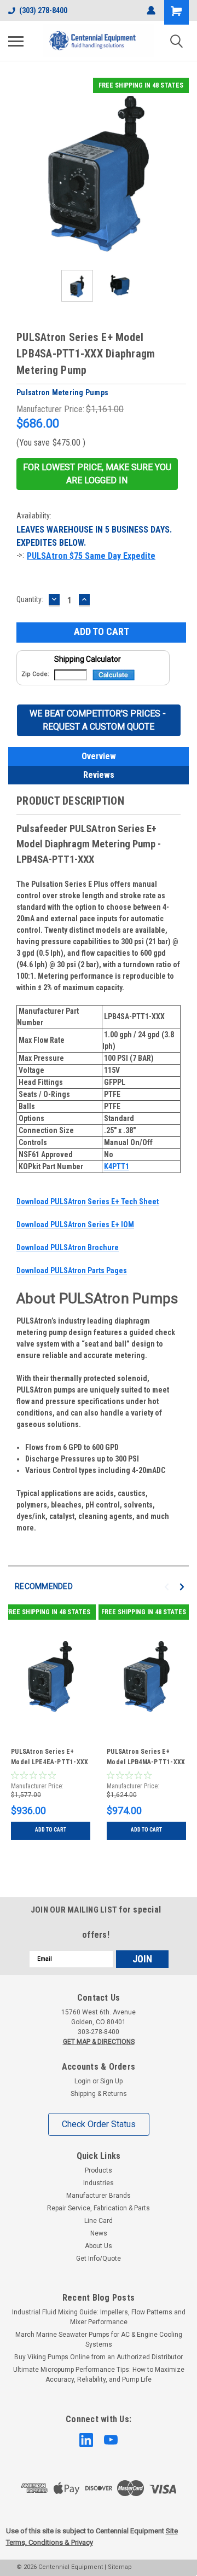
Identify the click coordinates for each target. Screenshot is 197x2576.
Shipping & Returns (99, 2094)
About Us (99, 2246)
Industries (99, 2183)
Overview (99, 756)
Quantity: (30, 599)
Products (99, 2170)
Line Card (99, 2221)
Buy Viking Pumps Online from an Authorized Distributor (99, 2357)
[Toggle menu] (16, 41)
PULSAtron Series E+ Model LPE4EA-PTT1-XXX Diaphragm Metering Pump (51, 1758)
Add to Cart (51, 1830)
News (99, 2233)
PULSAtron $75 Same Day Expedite (91, 556)
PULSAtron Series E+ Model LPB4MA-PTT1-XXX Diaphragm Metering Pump (146, 1758)
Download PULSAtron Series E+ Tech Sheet (88, 1202)
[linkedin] (86, 2440)
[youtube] (111, 2440)
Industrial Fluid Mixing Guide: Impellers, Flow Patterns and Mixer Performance (99, 2317)
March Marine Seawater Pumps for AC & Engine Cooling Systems (99, 2340)
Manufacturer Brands (99, 2196)
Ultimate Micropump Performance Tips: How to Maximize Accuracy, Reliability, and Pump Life (99, 2375)
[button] (97, 474)
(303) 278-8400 (43, 10)
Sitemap (120, 2567)
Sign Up (111, 2081)
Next (181, 170)
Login (83, 2081)
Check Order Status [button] (99, 2124)
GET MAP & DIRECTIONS (99, 2042)
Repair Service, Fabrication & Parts (99, 2208)
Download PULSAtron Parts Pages (72, 1270)
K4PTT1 (117, 1166)
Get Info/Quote (99, 2259)
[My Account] (151, 10)
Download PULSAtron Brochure (68, 1247)
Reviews (99, 775)
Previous (16, 170)
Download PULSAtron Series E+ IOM (75, 1225)
